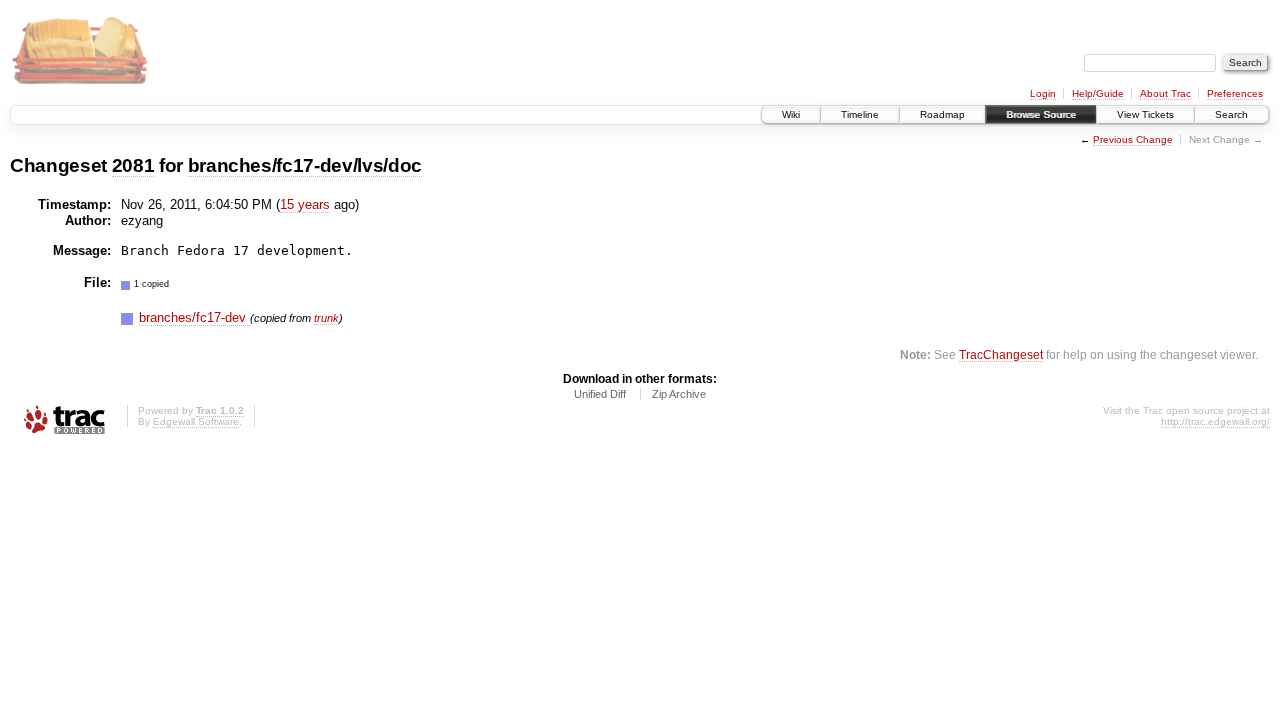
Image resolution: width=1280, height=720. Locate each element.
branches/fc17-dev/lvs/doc (305, 165)
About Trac (1165, 93)
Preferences (1235, 93)
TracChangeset (1001, 354)
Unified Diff (600, 394)
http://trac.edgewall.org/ (1215, 421)
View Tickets (1145, 114)
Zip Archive (679, 394)
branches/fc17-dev (194, 317)
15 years (305, 204)
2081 (133, 165)
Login (1043, 93)
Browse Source (1041, 114)
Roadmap (942, 114)
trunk (326, 318)
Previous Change (1133, 139)
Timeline (860, 114)
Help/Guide (1098, 93)
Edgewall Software (196, 421)
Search (1231, 114)
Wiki (791, 114)
